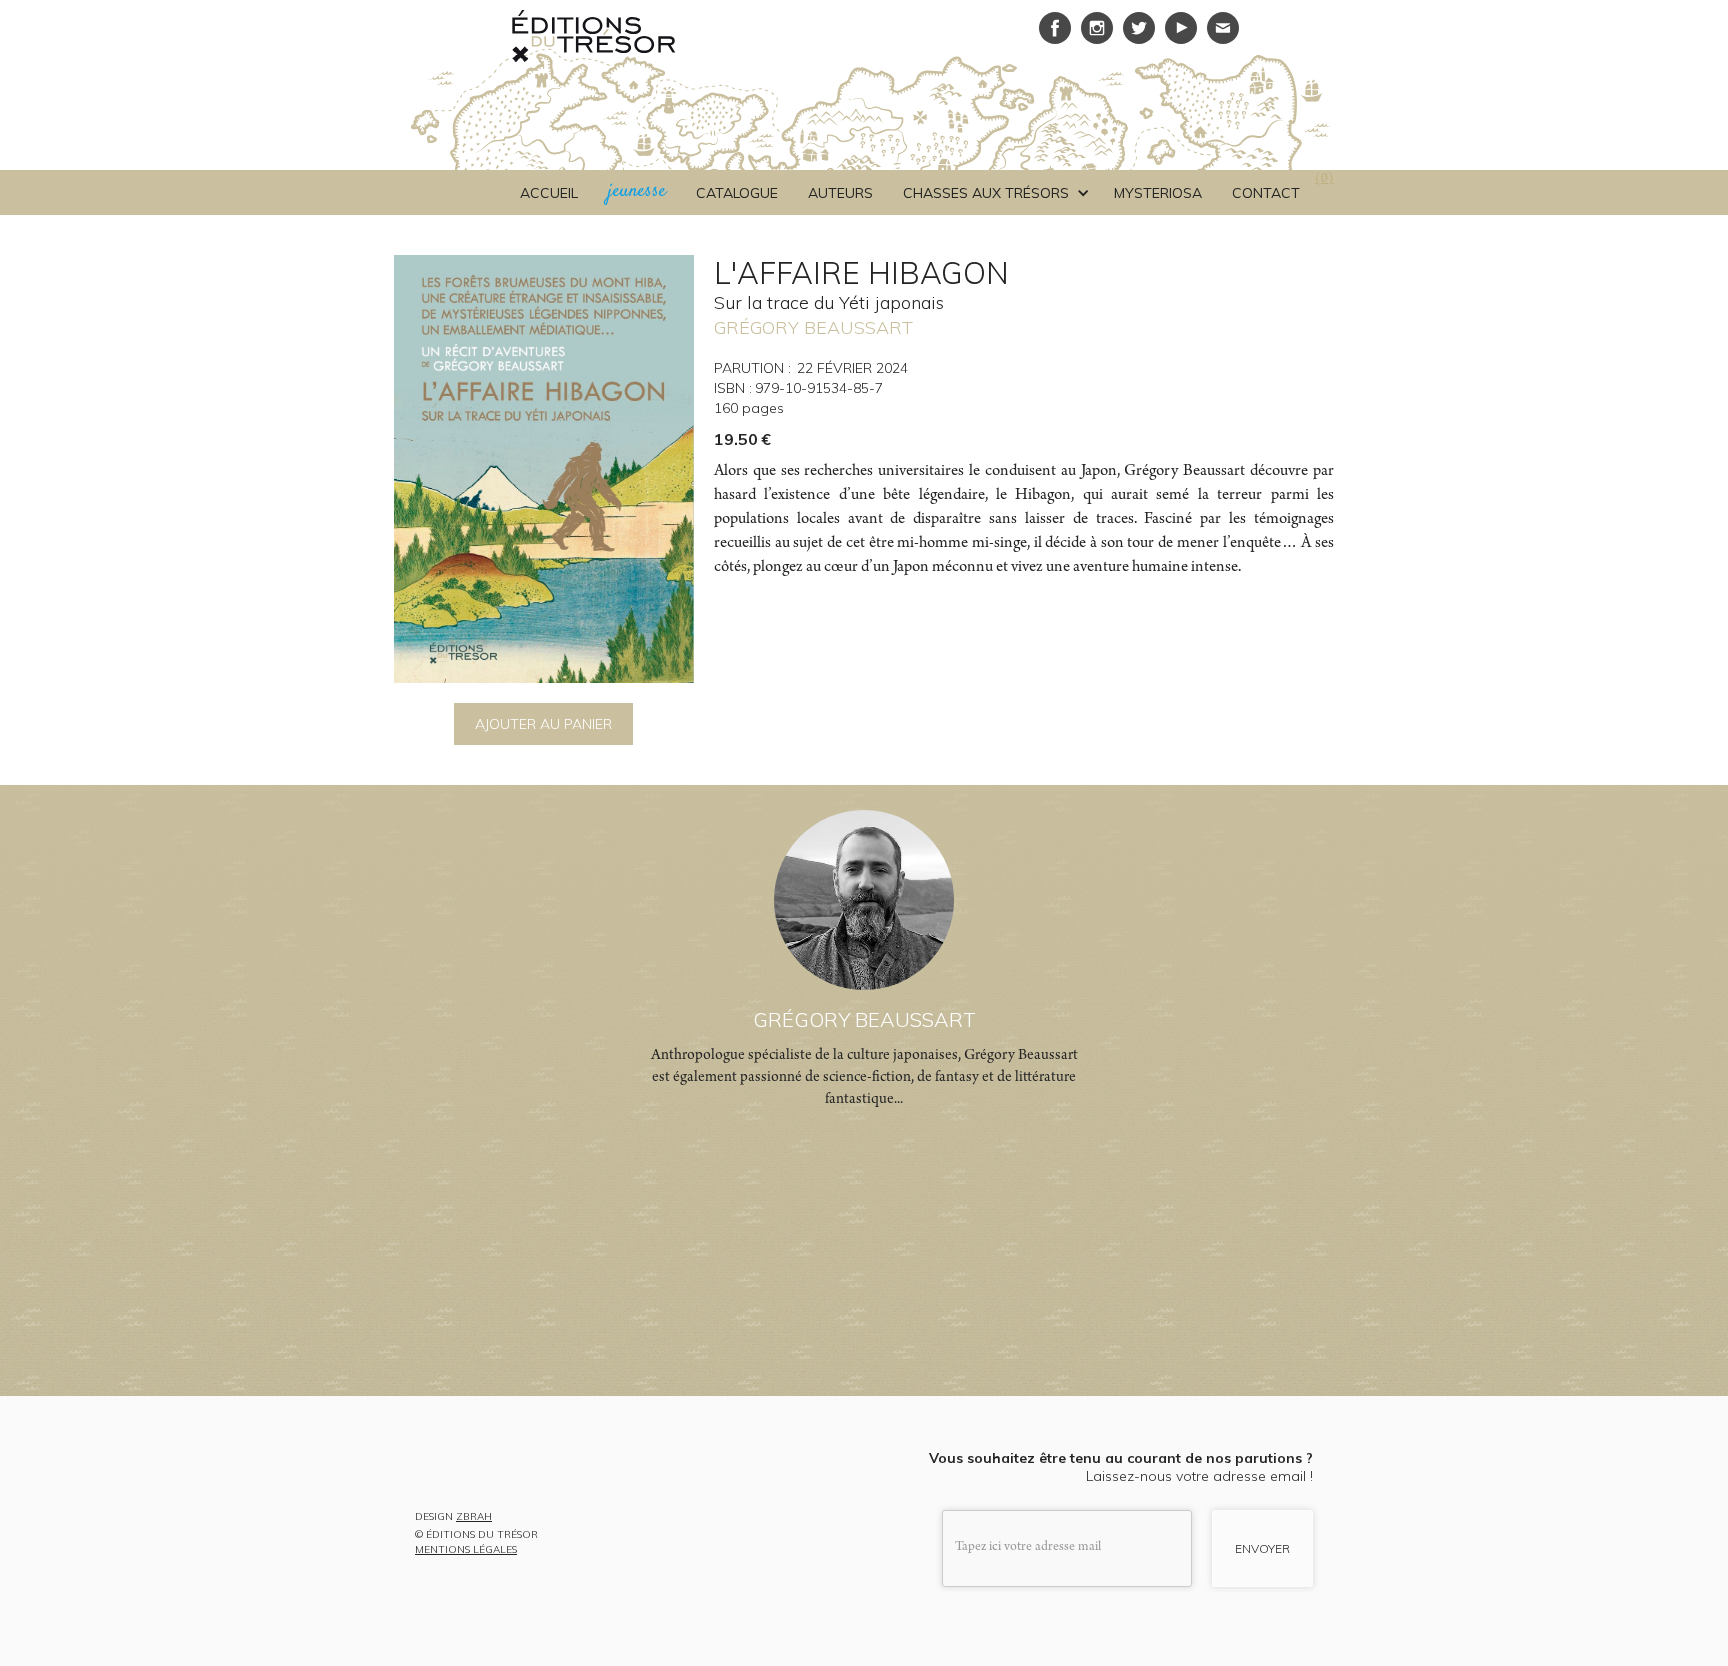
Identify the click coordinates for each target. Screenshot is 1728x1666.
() (1324, 180)
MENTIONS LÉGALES (466, 1550)
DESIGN (453, 1517)
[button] (993, 193)
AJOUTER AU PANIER (543, 724)
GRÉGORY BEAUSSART (813, 327)
